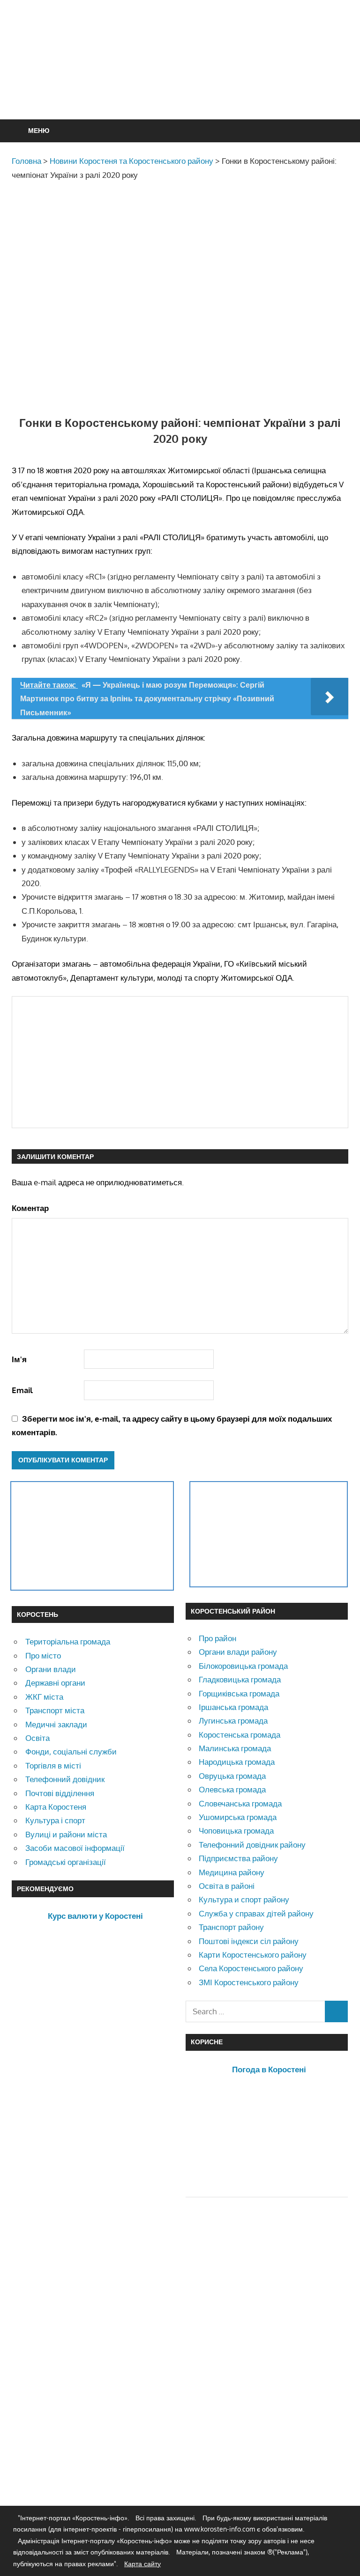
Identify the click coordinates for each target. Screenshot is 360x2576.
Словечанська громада (240, 1803)
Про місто (43, 1655)
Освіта (37, 1738)
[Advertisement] (182, 82)
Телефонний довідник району (252, 1845)
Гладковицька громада (240, 1679)
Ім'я (19, 1359)
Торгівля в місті (53, 1765)
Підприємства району (238, 1858)
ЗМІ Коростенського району (249, 1982)
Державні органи (55, 1683)
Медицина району (232, 1872)
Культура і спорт (55, 1820)
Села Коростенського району (251, 1968)
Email (22, 1390)
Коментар (30, 1208)
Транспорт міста (55, 1710)
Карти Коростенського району (253, 1955)
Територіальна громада (68, 1641)
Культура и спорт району (244, 1899)
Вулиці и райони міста (66, 1834)
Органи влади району (238, 1652)
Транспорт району (231, 1927)
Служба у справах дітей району (256, 1913)
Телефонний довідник (65, 1779)
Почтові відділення (60, 1793)
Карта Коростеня (56, 1807)
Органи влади (51, 1669)
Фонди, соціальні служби (71, 1751)
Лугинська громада (233, 1721)
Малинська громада (235, 1748)
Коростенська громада (240, 1735)
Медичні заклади (56, 1724)
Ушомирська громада (238, 1817)
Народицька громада (237, 1762)
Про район (217, 1638)
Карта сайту (142, 2564)
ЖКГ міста (44, 1697)
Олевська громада (232, 1789)
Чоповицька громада (236, 1831)
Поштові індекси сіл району (249, 1941)
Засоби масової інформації (75, 1848)
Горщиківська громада (239, 1693)
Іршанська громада (233, 1707)
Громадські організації (66, 1862)
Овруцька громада (232, 1776)
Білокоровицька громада (243, 1666)
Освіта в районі (227, 1886)
